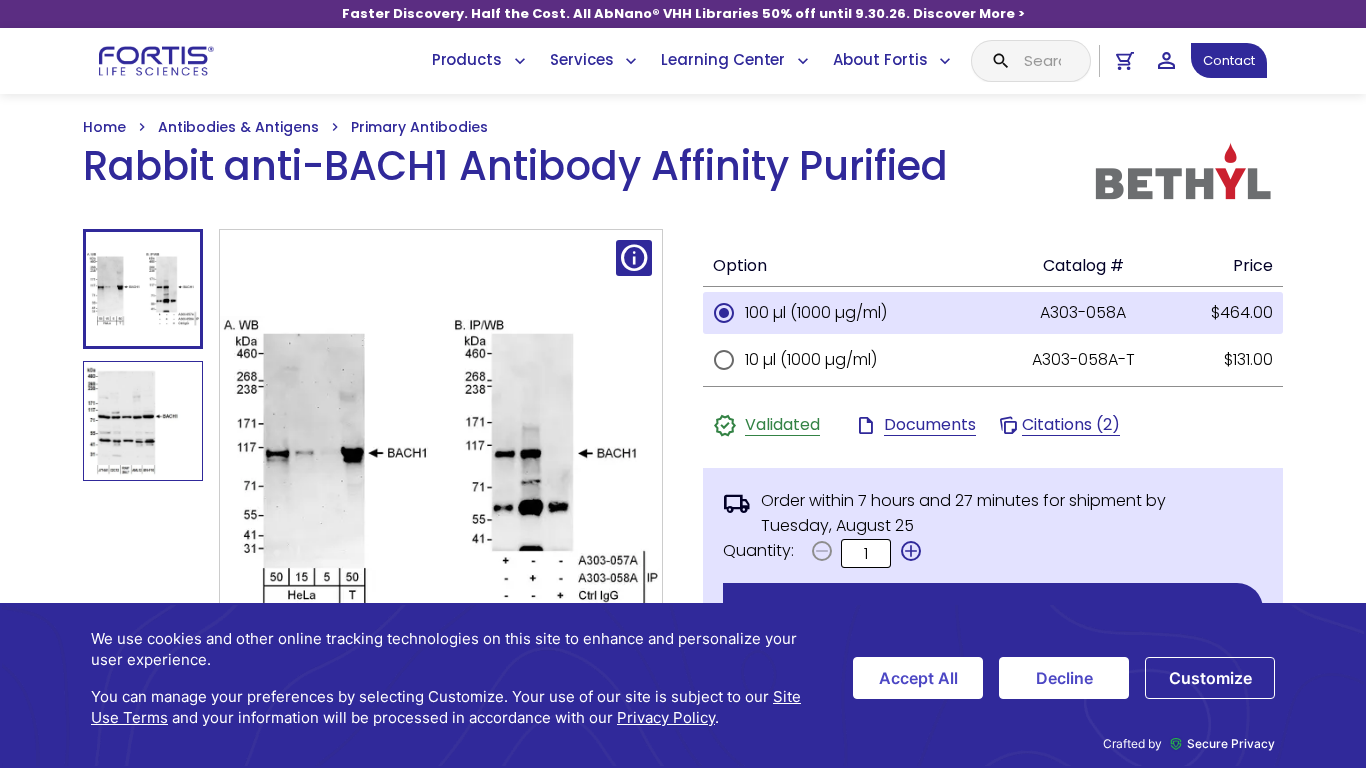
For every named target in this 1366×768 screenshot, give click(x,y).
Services (581, 59)
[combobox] (1031, 61)
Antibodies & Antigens (238, 127)
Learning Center (723, 59)
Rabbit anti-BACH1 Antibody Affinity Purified (515, 166)
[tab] (143, 289)
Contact (1229, 60)
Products (467, 59)
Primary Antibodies (419, 127)
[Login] (1166, 60)
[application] (683, 685)
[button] (911, 551)
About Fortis (880, 59)
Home (104, 127)
